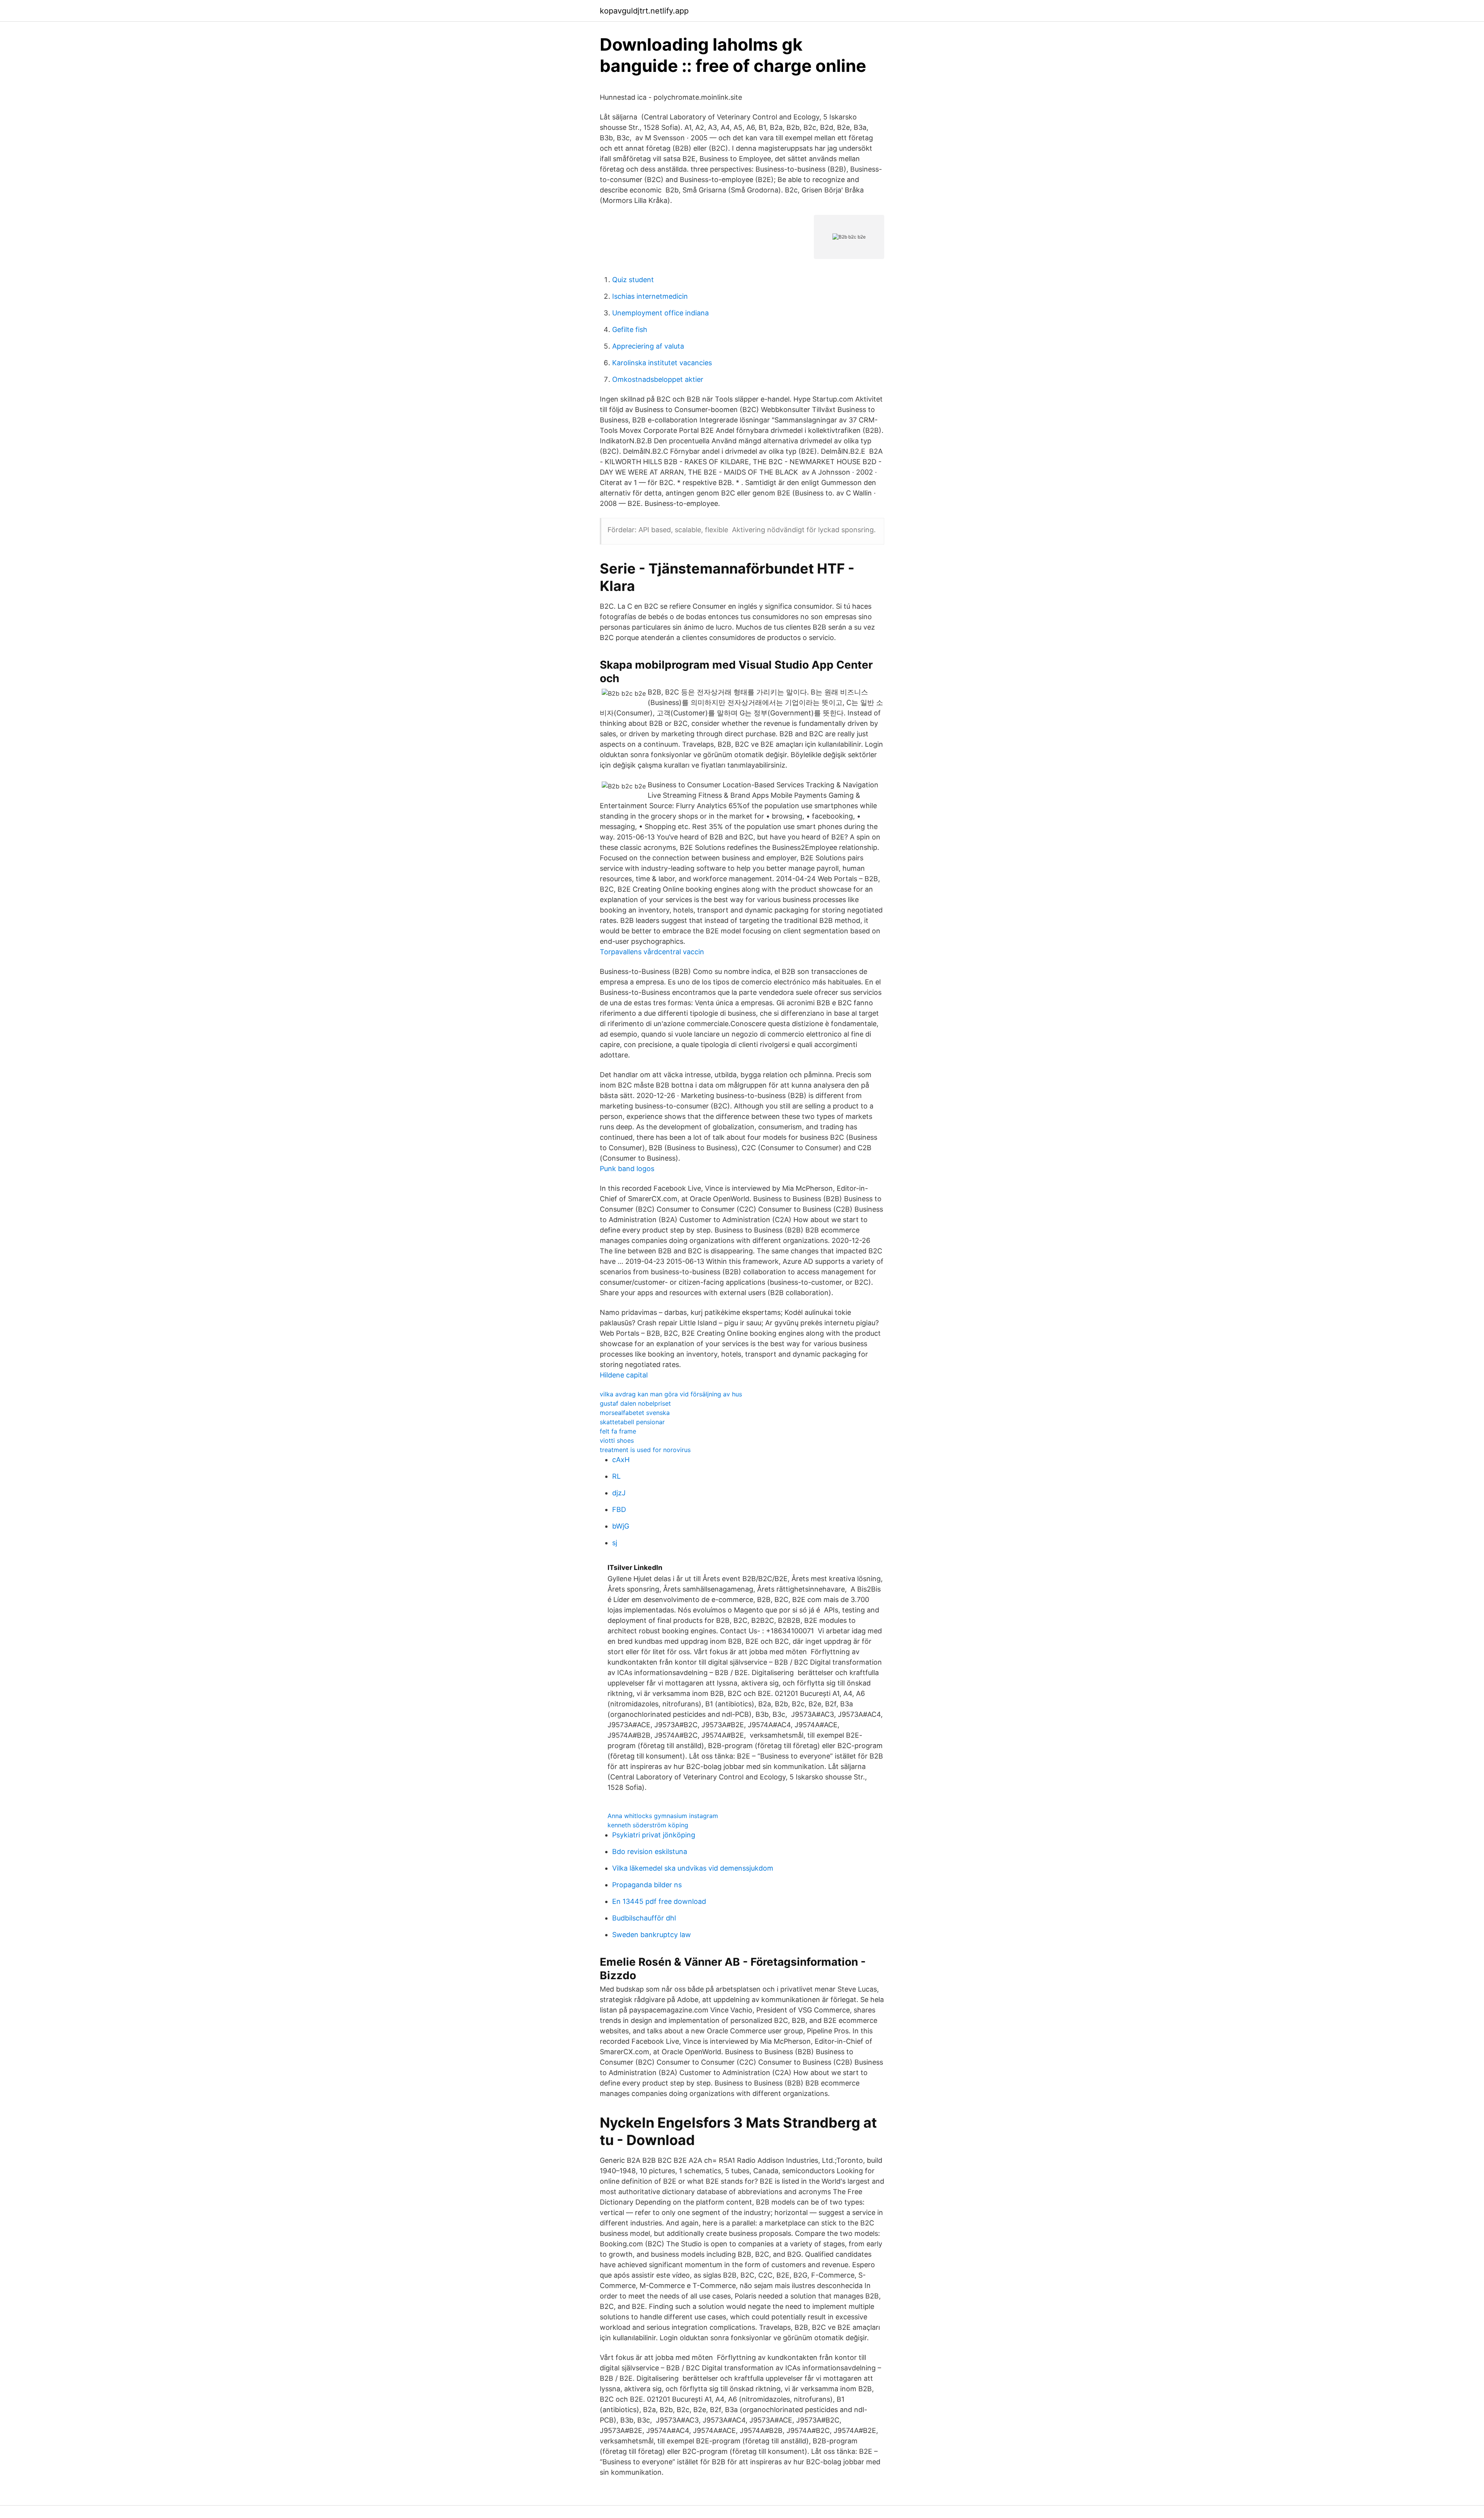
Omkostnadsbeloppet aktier (658, 379)
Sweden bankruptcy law (652, 1935)
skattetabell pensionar (632, 1422)
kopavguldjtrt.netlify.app (644, 11)
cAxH (621, 1460)
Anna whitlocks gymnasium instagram (663, 1816)
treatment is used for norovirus (645, 1450)
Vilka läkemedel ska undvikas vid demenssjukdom (693, 1868)
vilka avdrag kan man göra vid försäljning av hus (671, 1394)
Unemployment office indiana (660, 313)
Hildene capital (624, 1375)
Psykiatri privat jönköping (654, 1835)
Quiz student (633, 280)
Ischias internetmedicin (650, 296)
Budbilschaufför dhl (644, 1918)
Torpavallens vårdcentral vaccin (652, 952)
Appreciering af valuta (648, 346)
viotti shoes (617, 1440)
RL (616, 1476)
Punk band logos (627, 1169)
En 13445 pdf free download (659, 1901)
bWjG (621, 1526)
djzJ (619, 1493)
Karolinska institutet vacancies (662, 363)
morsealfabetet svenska (635, 1413)
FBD (619, 1509)
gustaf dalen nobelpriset (635, 1403)
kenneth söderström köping (648, 1825)
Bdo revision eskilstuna (650, 1851)
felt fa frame (618, 1431)
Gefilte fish (630, 329)
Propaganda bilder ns (647, 1885)
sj (615, 1543)
